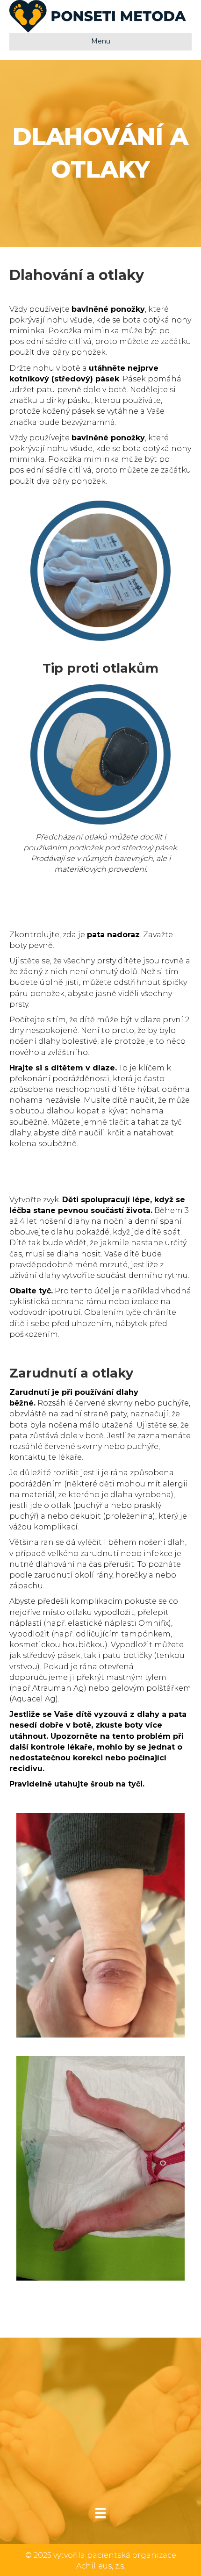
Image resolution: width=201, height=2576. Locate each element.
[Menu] (100, 2513)
